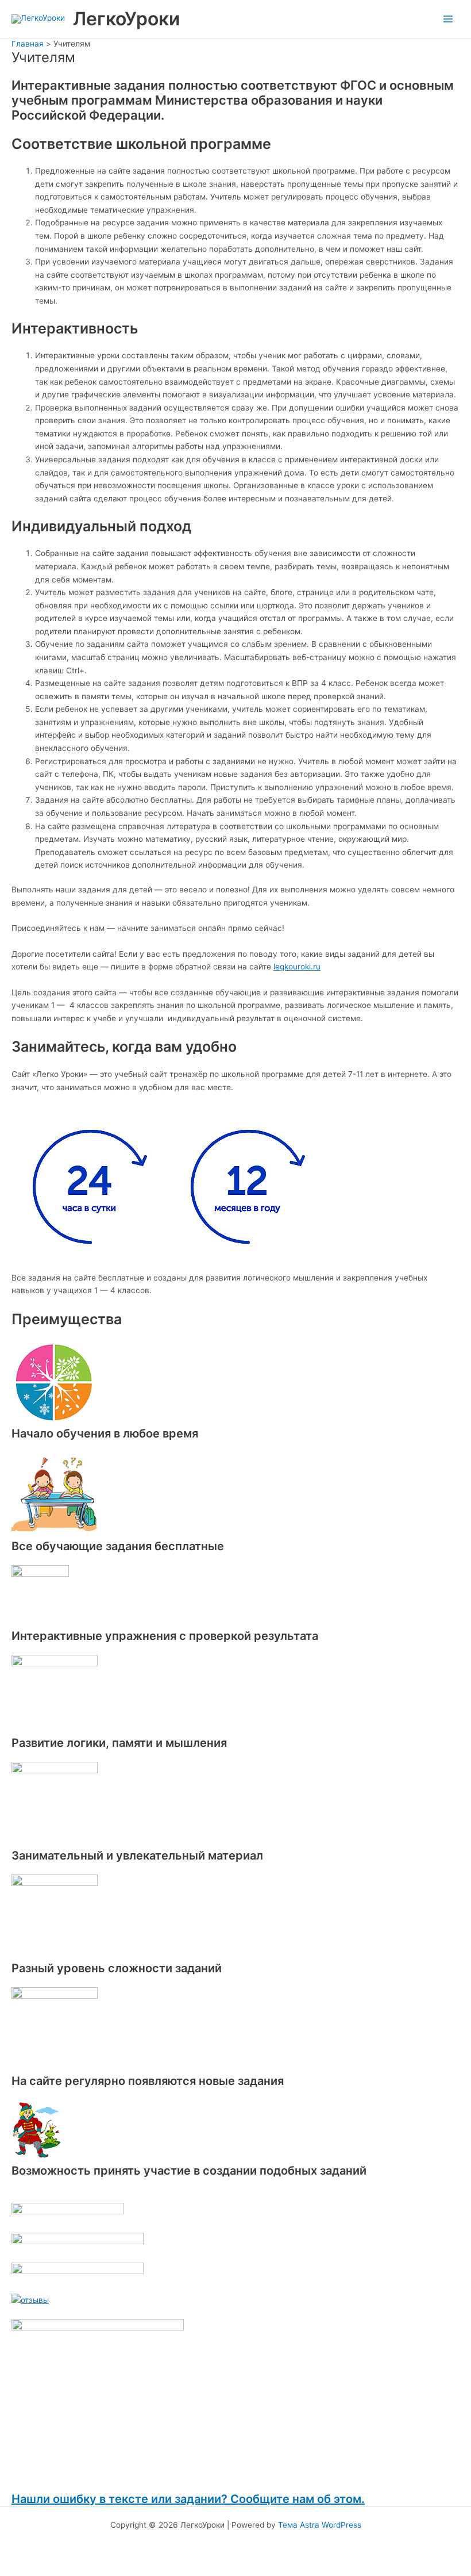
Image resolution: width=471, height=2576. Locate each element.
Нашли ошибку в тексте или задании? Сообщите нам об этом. (188, 2499)
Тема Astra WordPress (320, 2525)
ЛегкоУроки (126, 19)
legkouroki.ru (297, 967)
